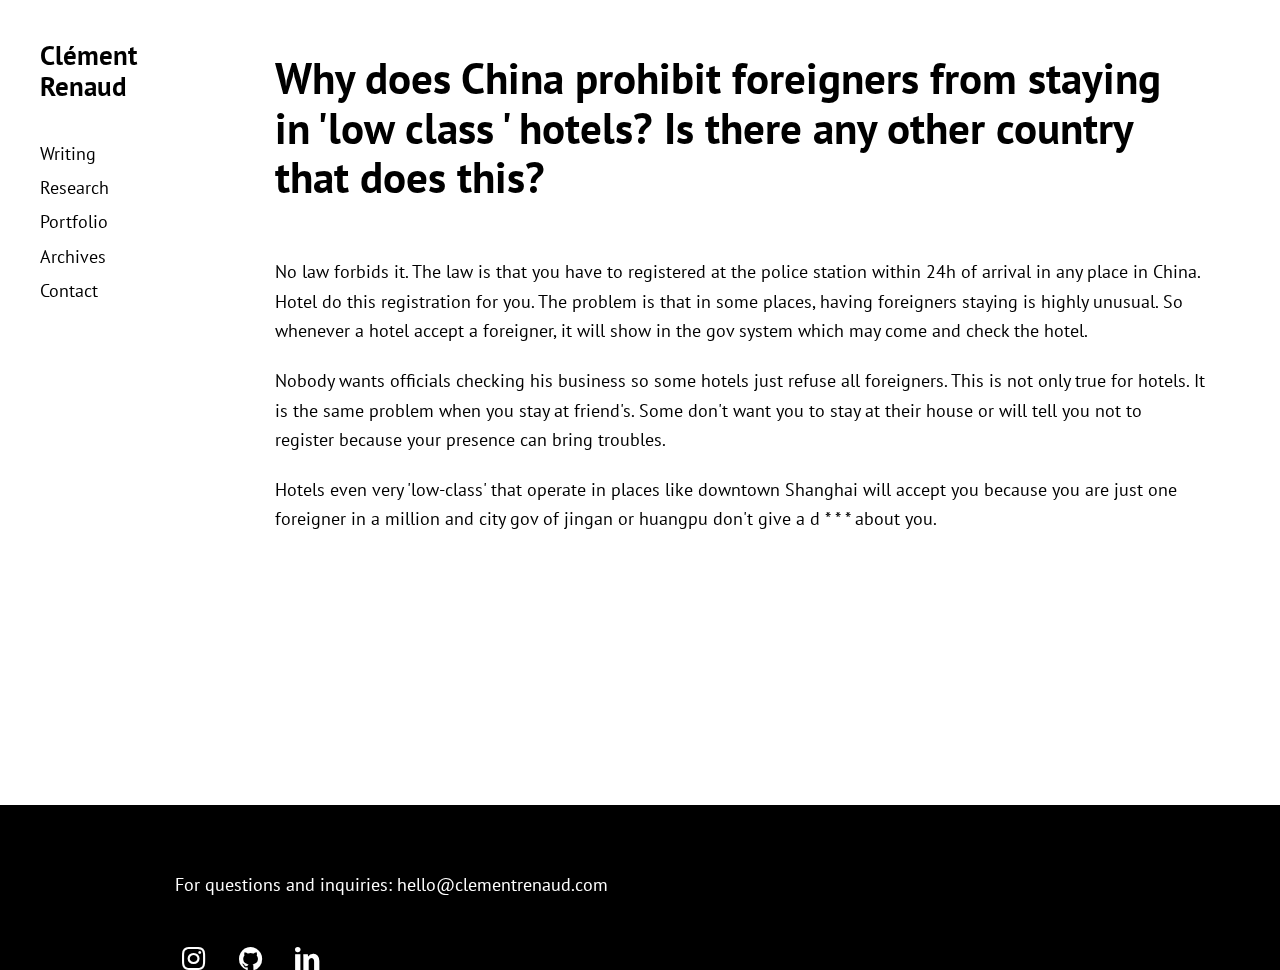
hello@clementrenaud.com (502, 884)
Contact (69, 290)
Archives (73, 256)
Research (74, 187)
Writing (68, 153)
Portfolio (74, 221)
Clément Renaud (88, 70)
